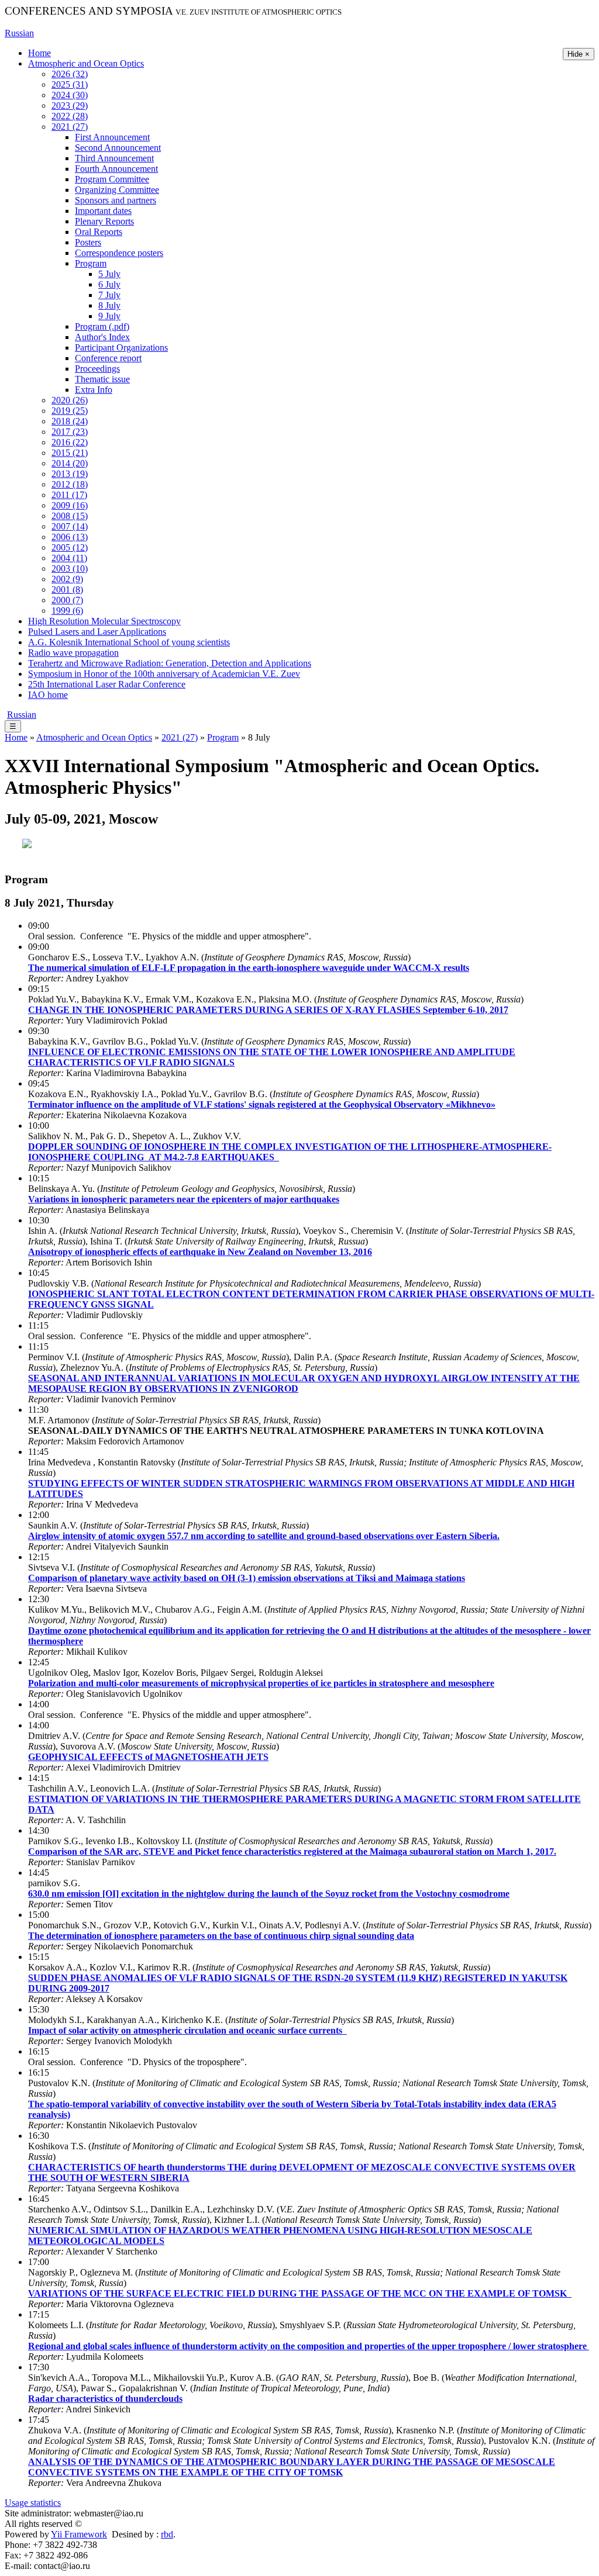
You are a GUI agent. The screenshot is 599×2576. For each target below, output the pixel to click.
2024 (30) (70, 95)
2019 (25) (70, 411)
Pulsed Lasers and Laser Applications (97, 632)
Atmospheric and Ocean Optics (86, 63)
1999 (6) (67, 611)
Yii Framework (79, 2534)
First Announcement (112, 137)
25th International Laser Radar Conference (107, 684)
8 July (109, 305)
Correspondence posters (119, 253)
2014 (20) (70, 463)
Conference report (108, 358)
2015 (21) (70, 453)
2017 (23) (70, 432)
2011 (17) (69, 495)
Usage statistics (33, 2503)
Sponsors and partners (116, 200)
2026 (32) (70, 74)
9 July (109, 316)
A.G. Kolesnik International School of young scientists (129, 642)
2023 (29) (70, 106)
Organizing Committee (117, 190)
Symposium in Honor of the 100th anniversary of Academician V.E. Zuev (164, 674)
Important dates (103, 211)
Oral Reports (99, 232)
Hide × (579, 54)
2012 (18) (70, 484)
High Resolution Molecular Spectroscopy (104, 621)
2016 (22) (70, 442)
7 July (109, 295)
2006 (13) (70, 537)
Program (91, 263)
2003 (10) (70, 568)
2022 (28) (70, 116)
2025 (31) (70, 84)
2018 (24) (70, 421)
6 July (109, 284)
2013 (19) (70, 474)
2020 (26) (70, 400)
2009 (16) (70, 505)
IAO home (48, 695)
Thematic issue (102, 379)
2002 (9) (67, 579)
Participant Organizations (121, 347)
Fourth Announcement (116, 169)
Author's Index (102, 337)
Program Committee (112, 179)
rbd (167, 2534)
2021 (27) (70, 127)
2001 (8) (67, 589)
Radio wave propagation (73, 653)
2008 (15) (70, 516)
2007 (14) (70, 526)
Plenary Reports (104, 221)
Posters (88, 242)
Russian (19, 33)
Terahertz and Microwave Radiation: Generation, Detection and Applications (170, 663)
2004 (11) (69, 558)
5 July (109, 274)
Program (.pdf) (102, 326)
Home (39, 53)
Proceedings (97, 369)
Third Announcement (114, 158)
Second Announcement (118, 148)
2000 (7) (67, 600)
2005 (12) (70, 547)
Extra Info (94, 390)
